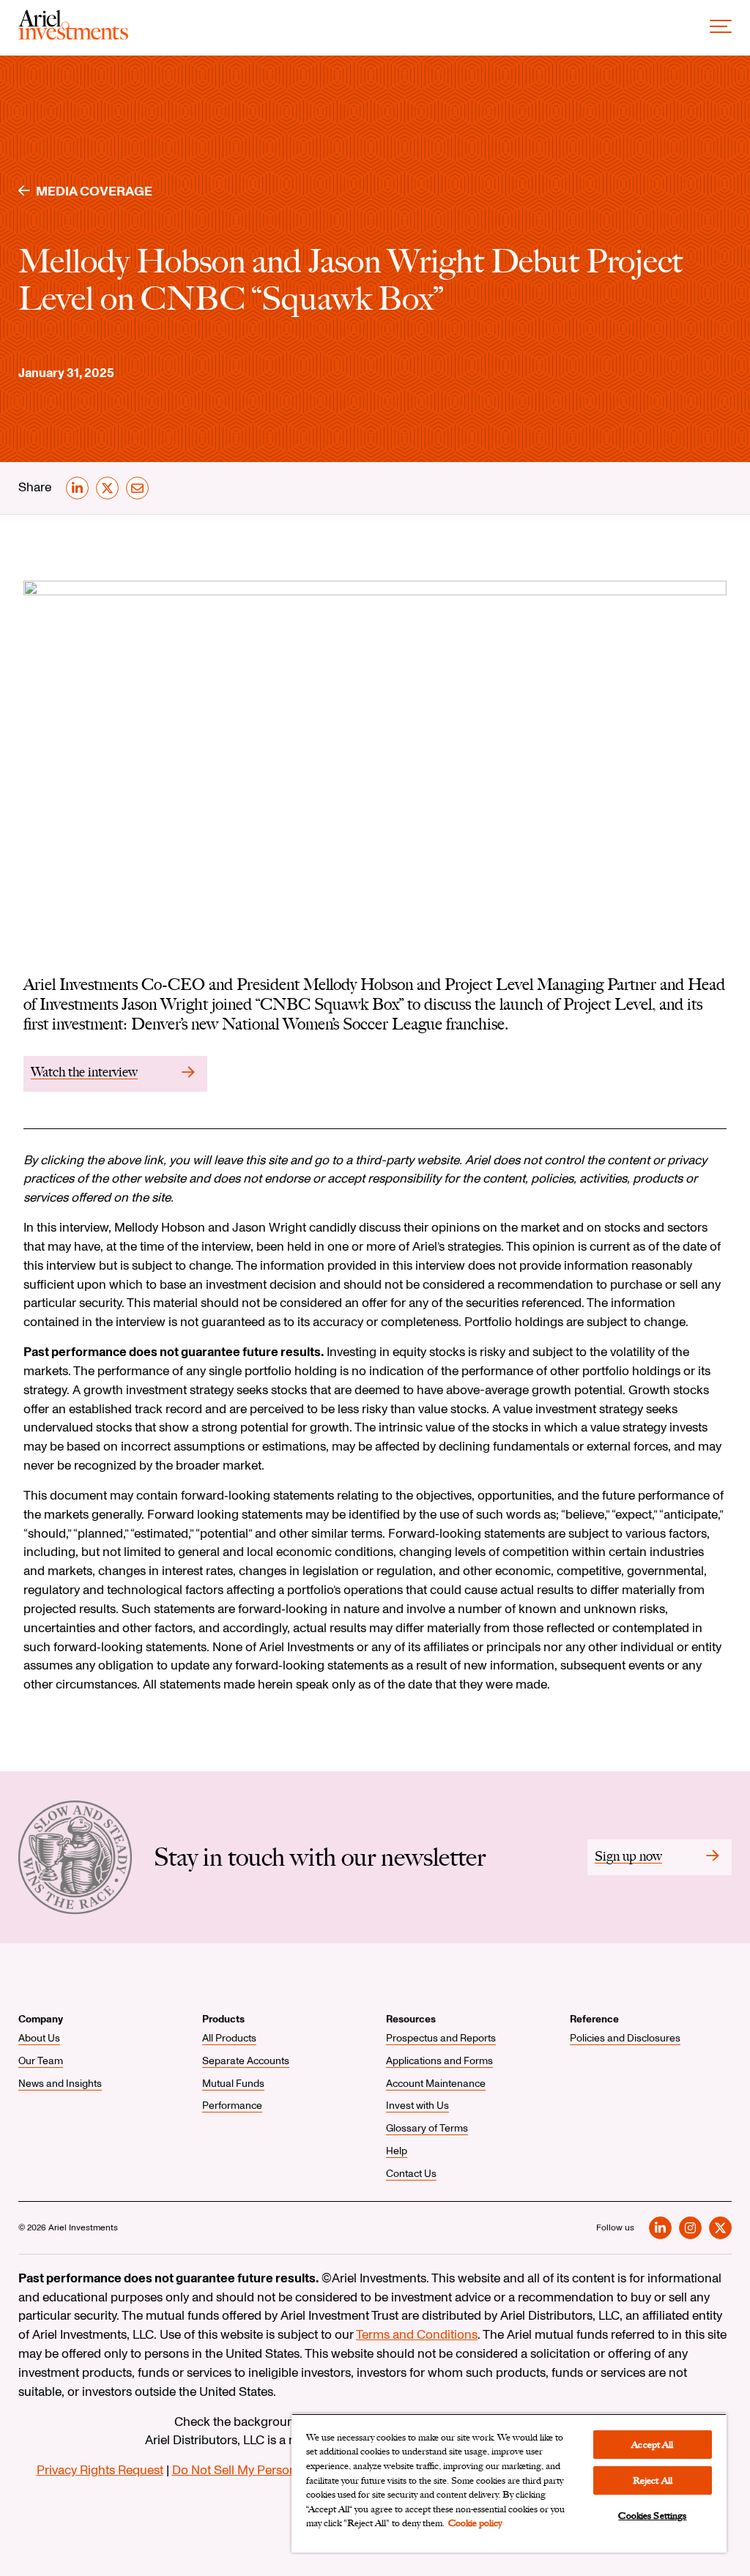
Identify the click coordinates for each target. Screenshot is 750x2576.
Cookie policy (475, 2523)
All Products (229, 2038)
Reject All (653, 2480)
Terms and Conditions (417, 2335)
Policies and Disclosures (625, 2038)
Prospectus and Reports (441, 2038)
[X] (720, 2228)
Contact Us (411, 2174)
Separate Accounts (246, 2061)
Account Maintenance (436, 2084)
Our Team (41, 2061)
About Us (39, 2038)
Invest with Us (417, 2106)
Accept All (652, 2445)
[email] (137, 488)
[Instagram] (690, 2228)
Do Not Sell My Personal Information (273, 2470)
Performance (232, 2106)
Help (397, 2151)
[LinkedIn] (660, 2228)
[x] (107, 488)
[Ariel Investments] (73, 36)
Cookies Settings (652, 2516)
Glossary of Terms (427, 2128)
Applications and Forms (439, 2061)
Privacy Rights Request (100, 2470)
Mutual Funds (233, 2084)
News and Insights (60, 2084)
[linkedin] (77, 488)
